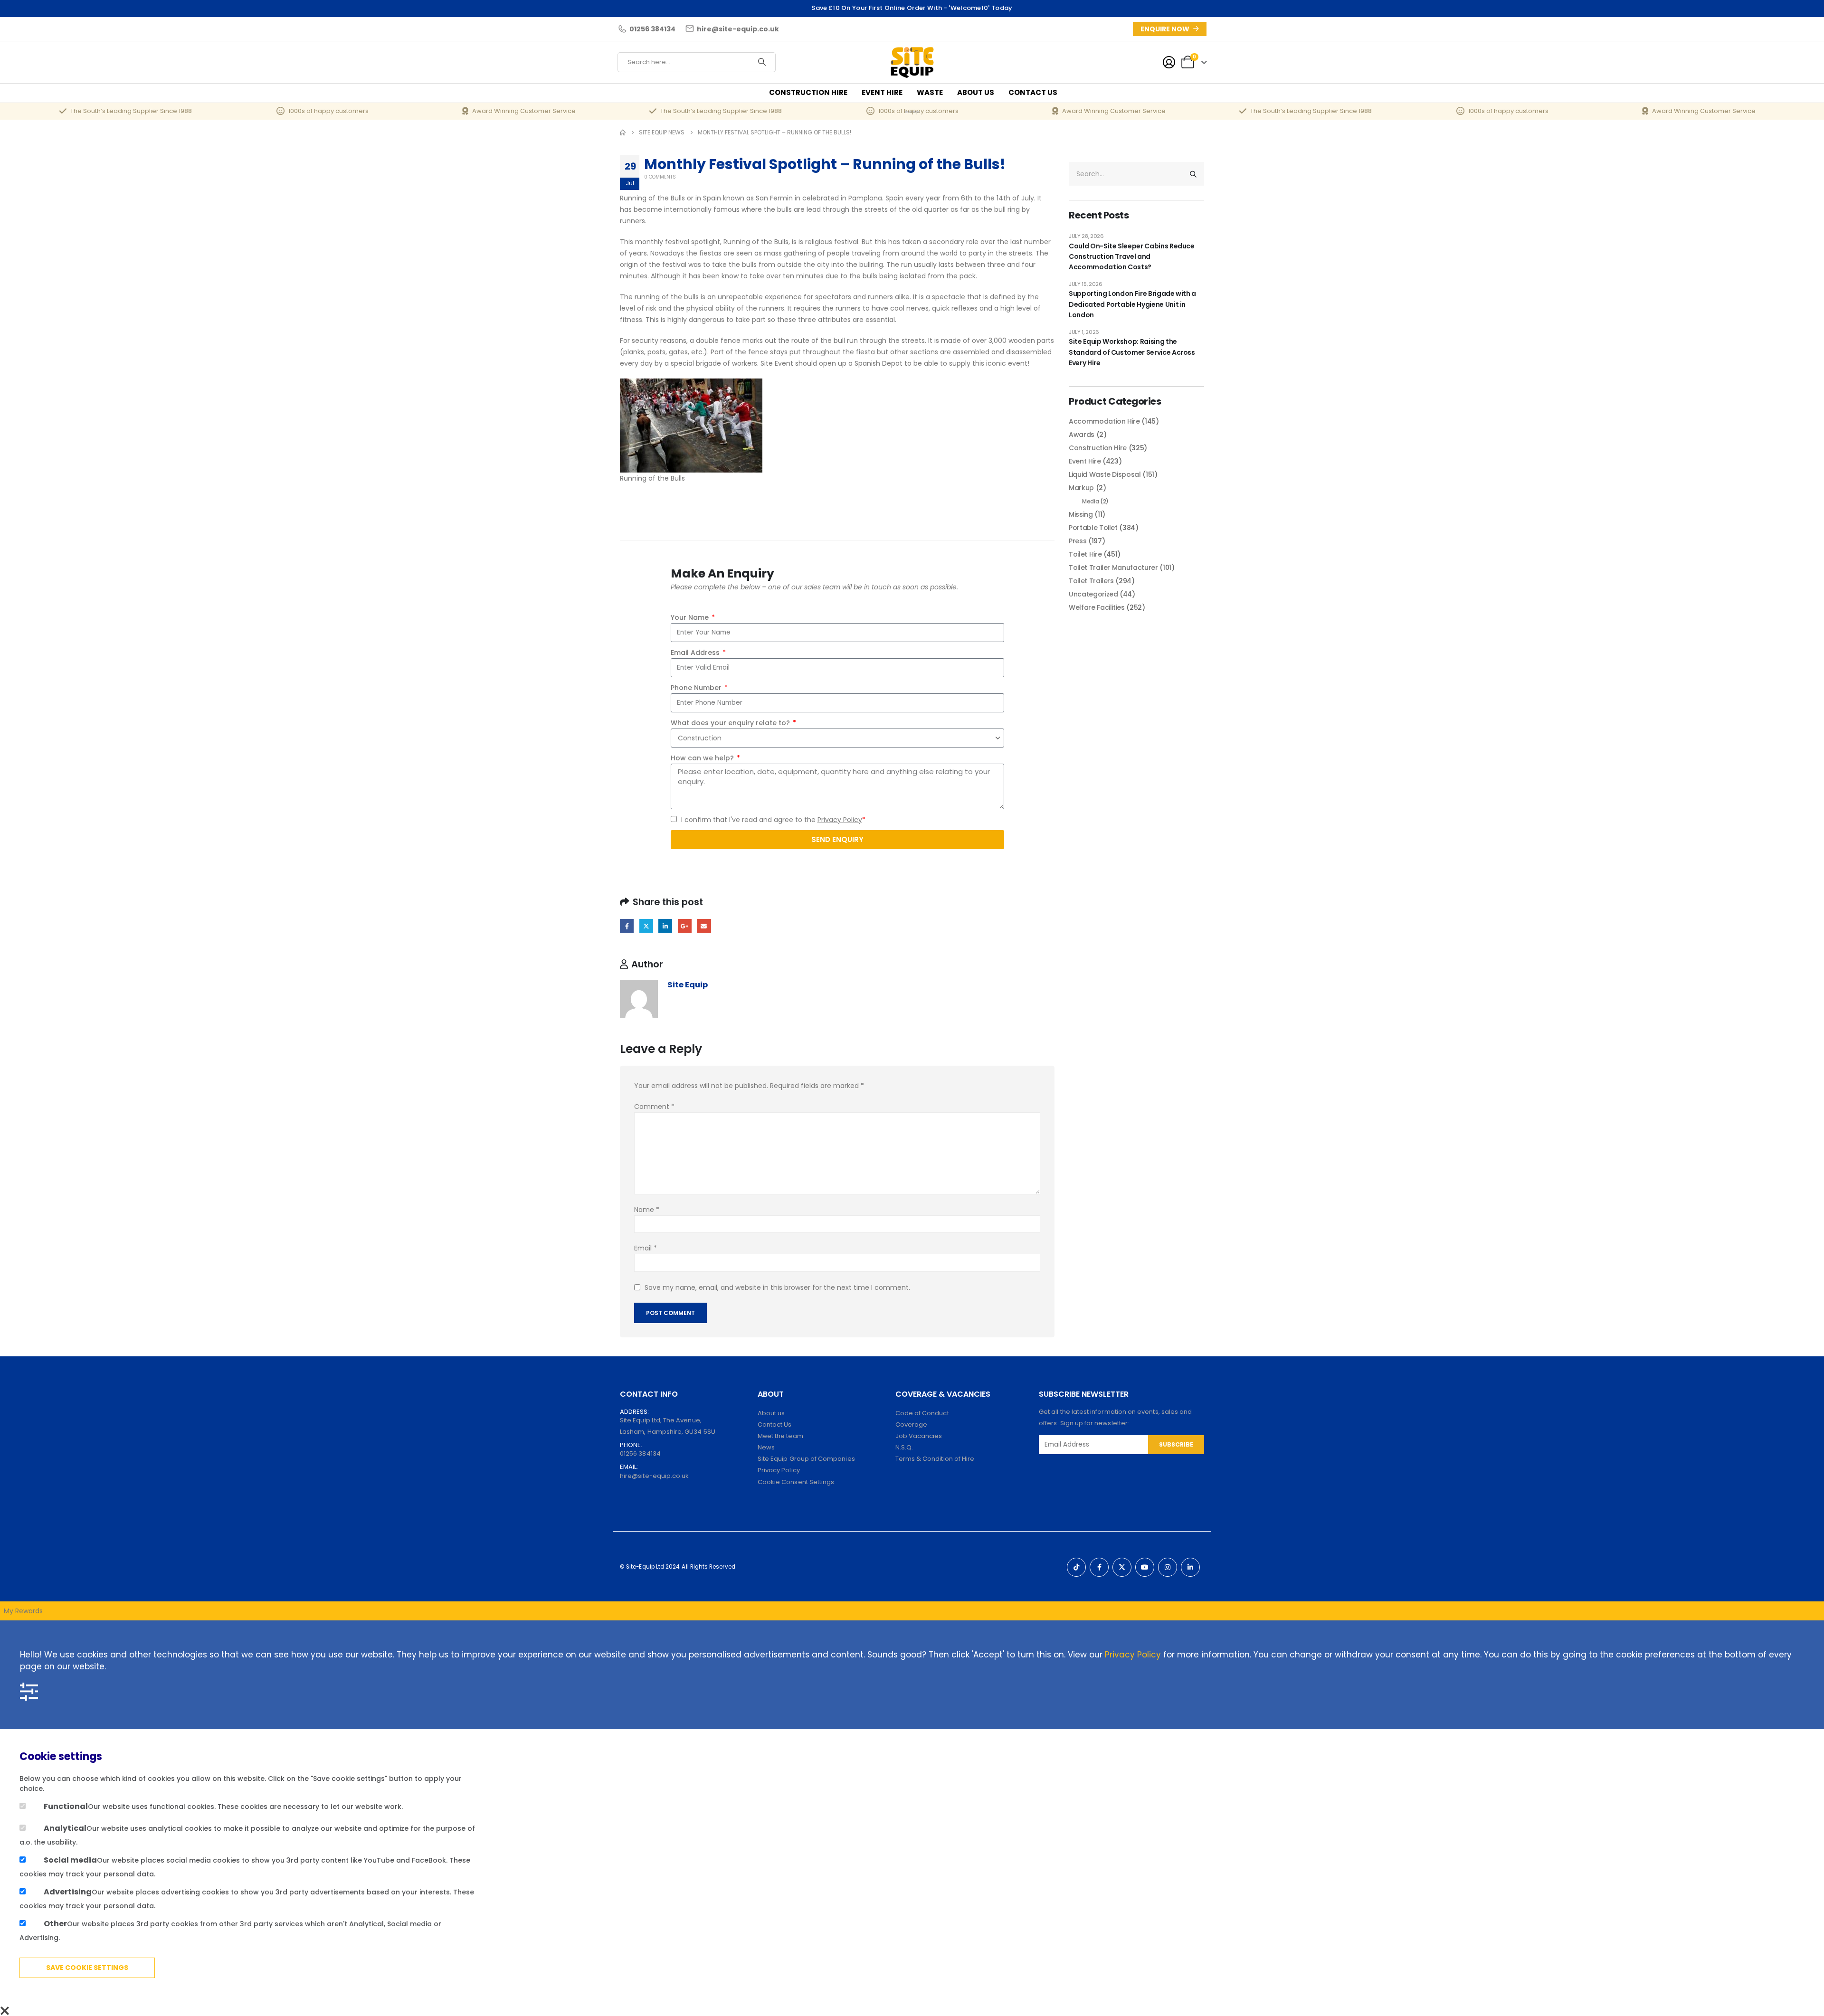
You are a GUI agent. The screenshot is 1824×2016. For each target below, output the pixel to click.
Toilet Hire (1085, 554)
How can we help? (703, 758)
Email (704, 926)
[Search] (762, 62)
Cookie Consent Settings (796, 1482)
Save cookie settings (87, 1968)
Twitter (646, 926)
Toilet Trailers (1091, 581)
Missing (1081, 514)
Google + (685, 926)
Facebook (627, 926)
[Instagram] (1168, 1567)
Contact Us (1033, 92)
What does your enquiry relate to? (731, 723)
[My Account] (1169, 62)
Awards (1082, 435)
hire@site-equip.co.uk (654, 1476)
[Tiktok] (1076, 1567)
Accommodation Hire (1104, 421)
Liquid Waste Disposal (1105, 474)
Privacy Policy (840, 820)
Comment (654, 1107)
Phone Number (697, 688)
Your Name (691, 617)
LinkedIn (665, 926)
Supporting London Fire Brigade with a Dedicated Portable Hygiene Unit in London (1132, 304)
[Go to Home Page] (623, 133)
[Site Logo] (912, 62)
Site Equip (688, 985)
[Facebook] (1099, 1567)
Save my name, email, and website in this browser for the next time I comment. (777, 1287)
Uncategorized (1093, 594)
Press (1078, 541)
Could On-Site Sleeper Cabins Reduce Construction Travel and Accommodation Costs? (1132, 257)
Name (647, 1210)
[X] (1122, 1567)
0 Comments (660, 177)
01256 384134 (640, 1453)
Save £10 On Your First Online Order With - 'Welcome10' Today (912, 8)
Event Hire (882, 92)
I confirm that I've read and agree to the (773, 820)
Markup (1081, 488)
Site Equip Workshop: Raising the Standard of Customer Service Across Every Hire (1132, 352)
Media (1090, 501)
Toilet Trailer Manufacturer (1113, 568)
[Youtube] (1145, 1567)
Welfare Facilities (1097, 607)
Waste (930, 92)
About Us (976, 92)
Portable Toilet (1093, 528)
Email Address (696, 653)
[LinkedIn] (1190, 1567)
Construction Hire (808, 92)
